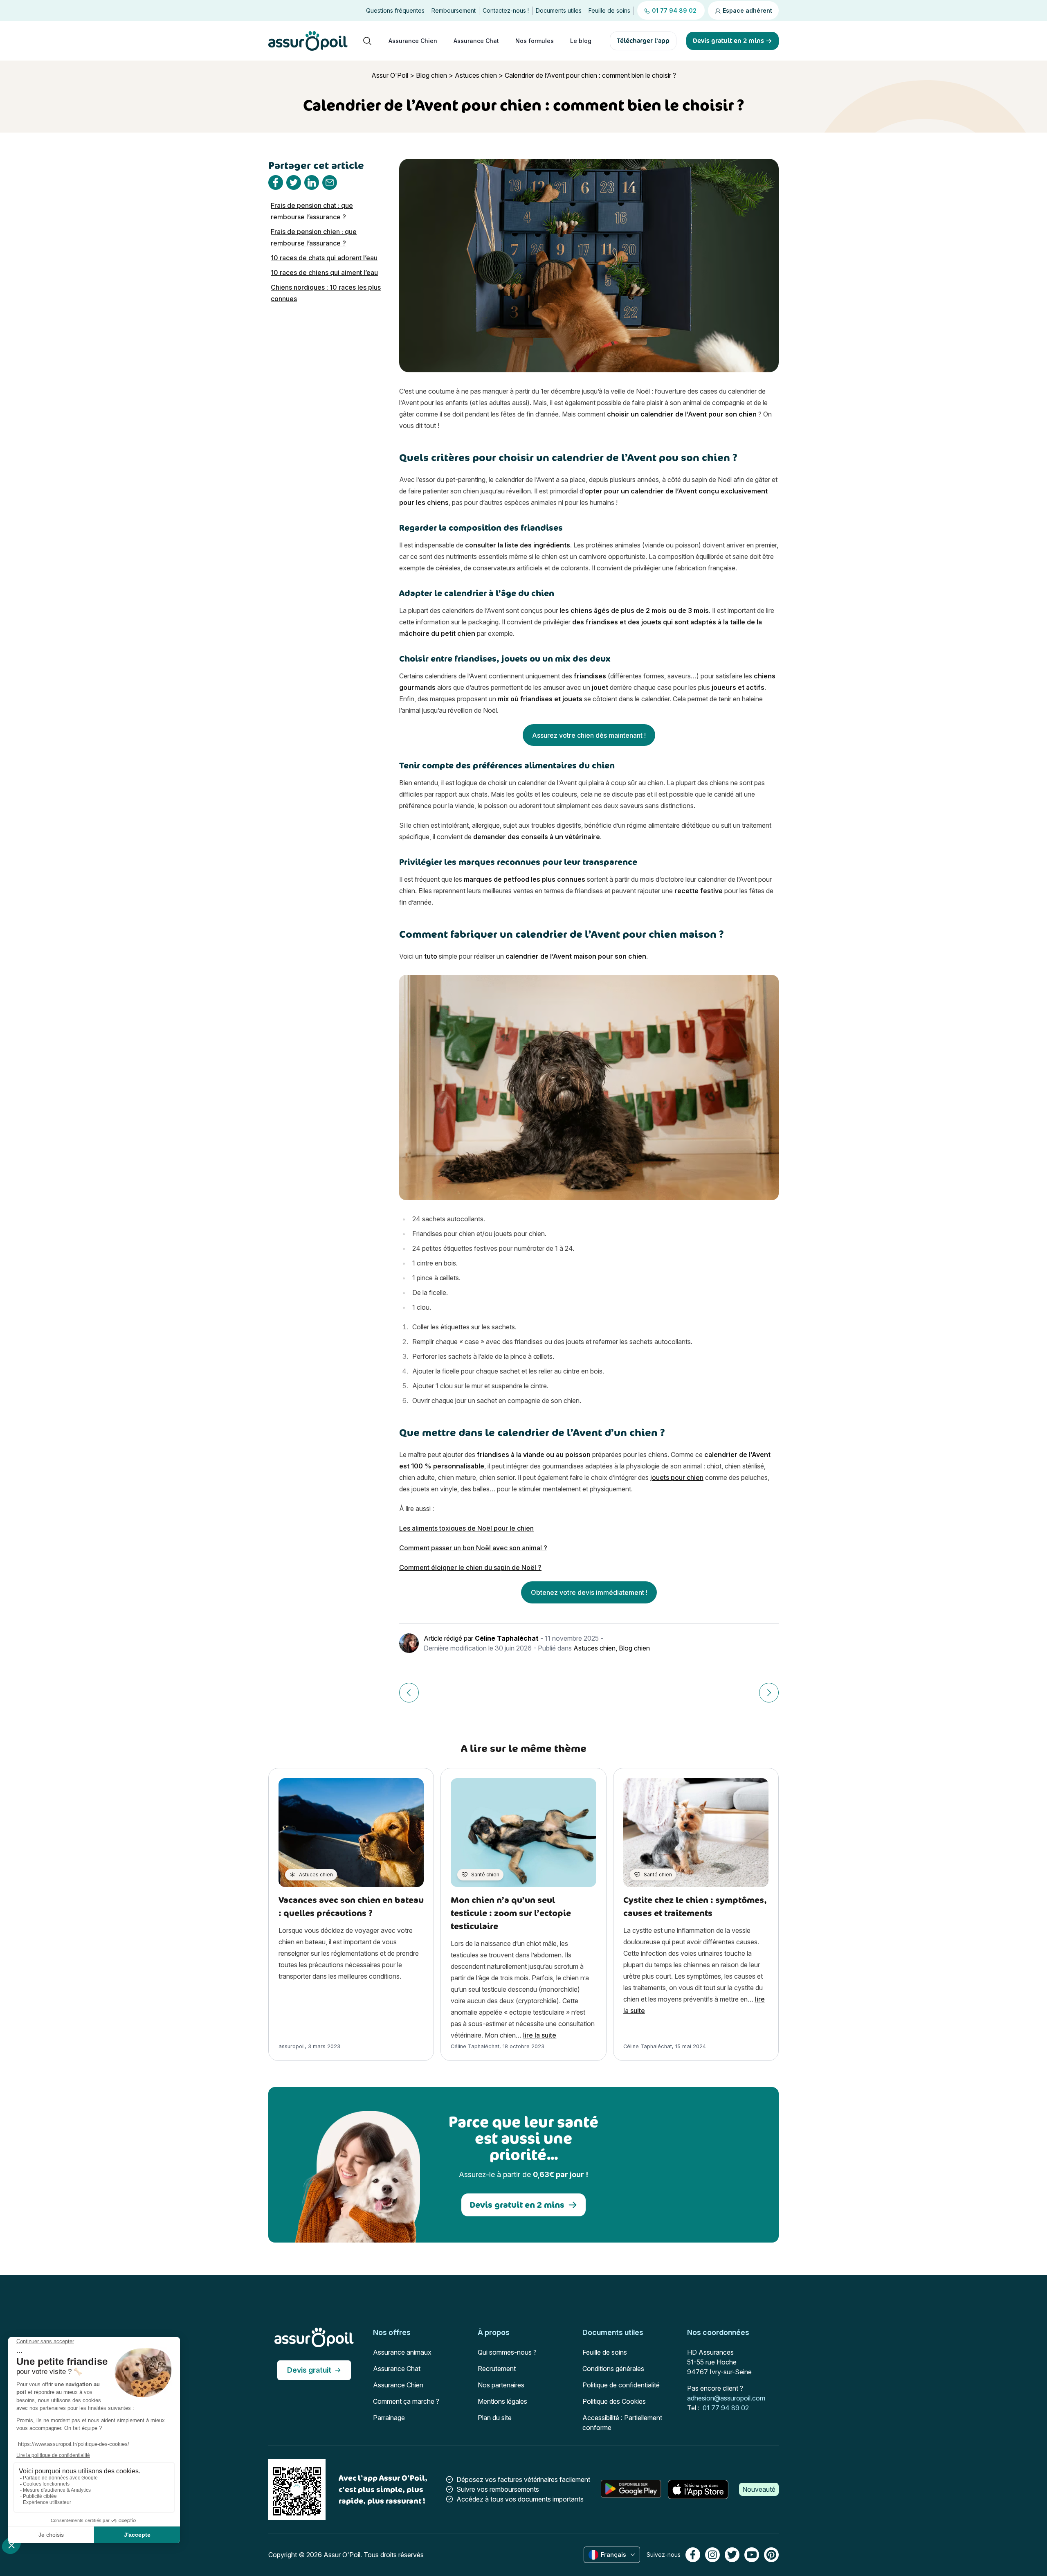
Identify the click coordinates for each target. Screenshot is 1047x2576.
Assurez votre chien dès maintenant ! (589, 735)
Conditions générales (613, 2369)
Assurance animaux (402, 2352)
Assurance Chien (413, 41)
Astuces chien (476, 75)
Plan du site (495, 2418)
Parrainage (389, 2418)
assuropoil (292, 2046)
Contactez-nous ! (506, 10)
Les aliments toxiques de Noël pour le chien (466, 1528)
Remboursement (454, 10)
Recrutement (497, 2369)
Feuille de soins (609, 10)
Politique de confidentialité (621, 2385)
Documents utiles (559, 10)
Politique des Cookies (614, 2401)
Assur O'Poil (390, 75)
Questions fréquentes (395, 10)
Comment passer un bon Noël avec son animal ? (473, 1548)
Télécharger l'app (643, 41)
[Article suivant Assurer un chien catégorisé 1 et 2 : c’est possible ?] (769, 1693)
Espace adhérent (747, 10)
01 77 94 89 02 (726, 2408)
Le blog (581, 41)
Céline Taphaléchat (507, 1638)
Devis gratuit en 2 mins (517, 2205)
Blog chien (431, 75)
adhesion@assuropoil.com (726, 2398)
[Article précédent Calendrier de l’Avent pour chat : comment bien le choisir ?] (409, 1693)
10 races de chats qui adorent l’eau (324, 258)
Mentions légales (502, 2401)
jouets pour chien (677, 1477)
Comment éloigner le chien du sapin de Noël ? (470, 1567)
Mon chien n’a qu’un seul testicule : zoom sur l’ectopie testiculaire (511, 1913)
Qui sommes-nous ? (507, 2352)
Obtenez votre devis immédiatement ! (589, 1592)
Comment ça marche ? (406, 2401)
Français (613, 2555)
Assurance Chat (476, 41)
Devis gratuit (309, 2370)
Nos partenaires (501, 2385)
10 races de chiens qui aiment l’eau (324, 272)
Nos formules (535, 41)
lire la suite (540, 2035)
